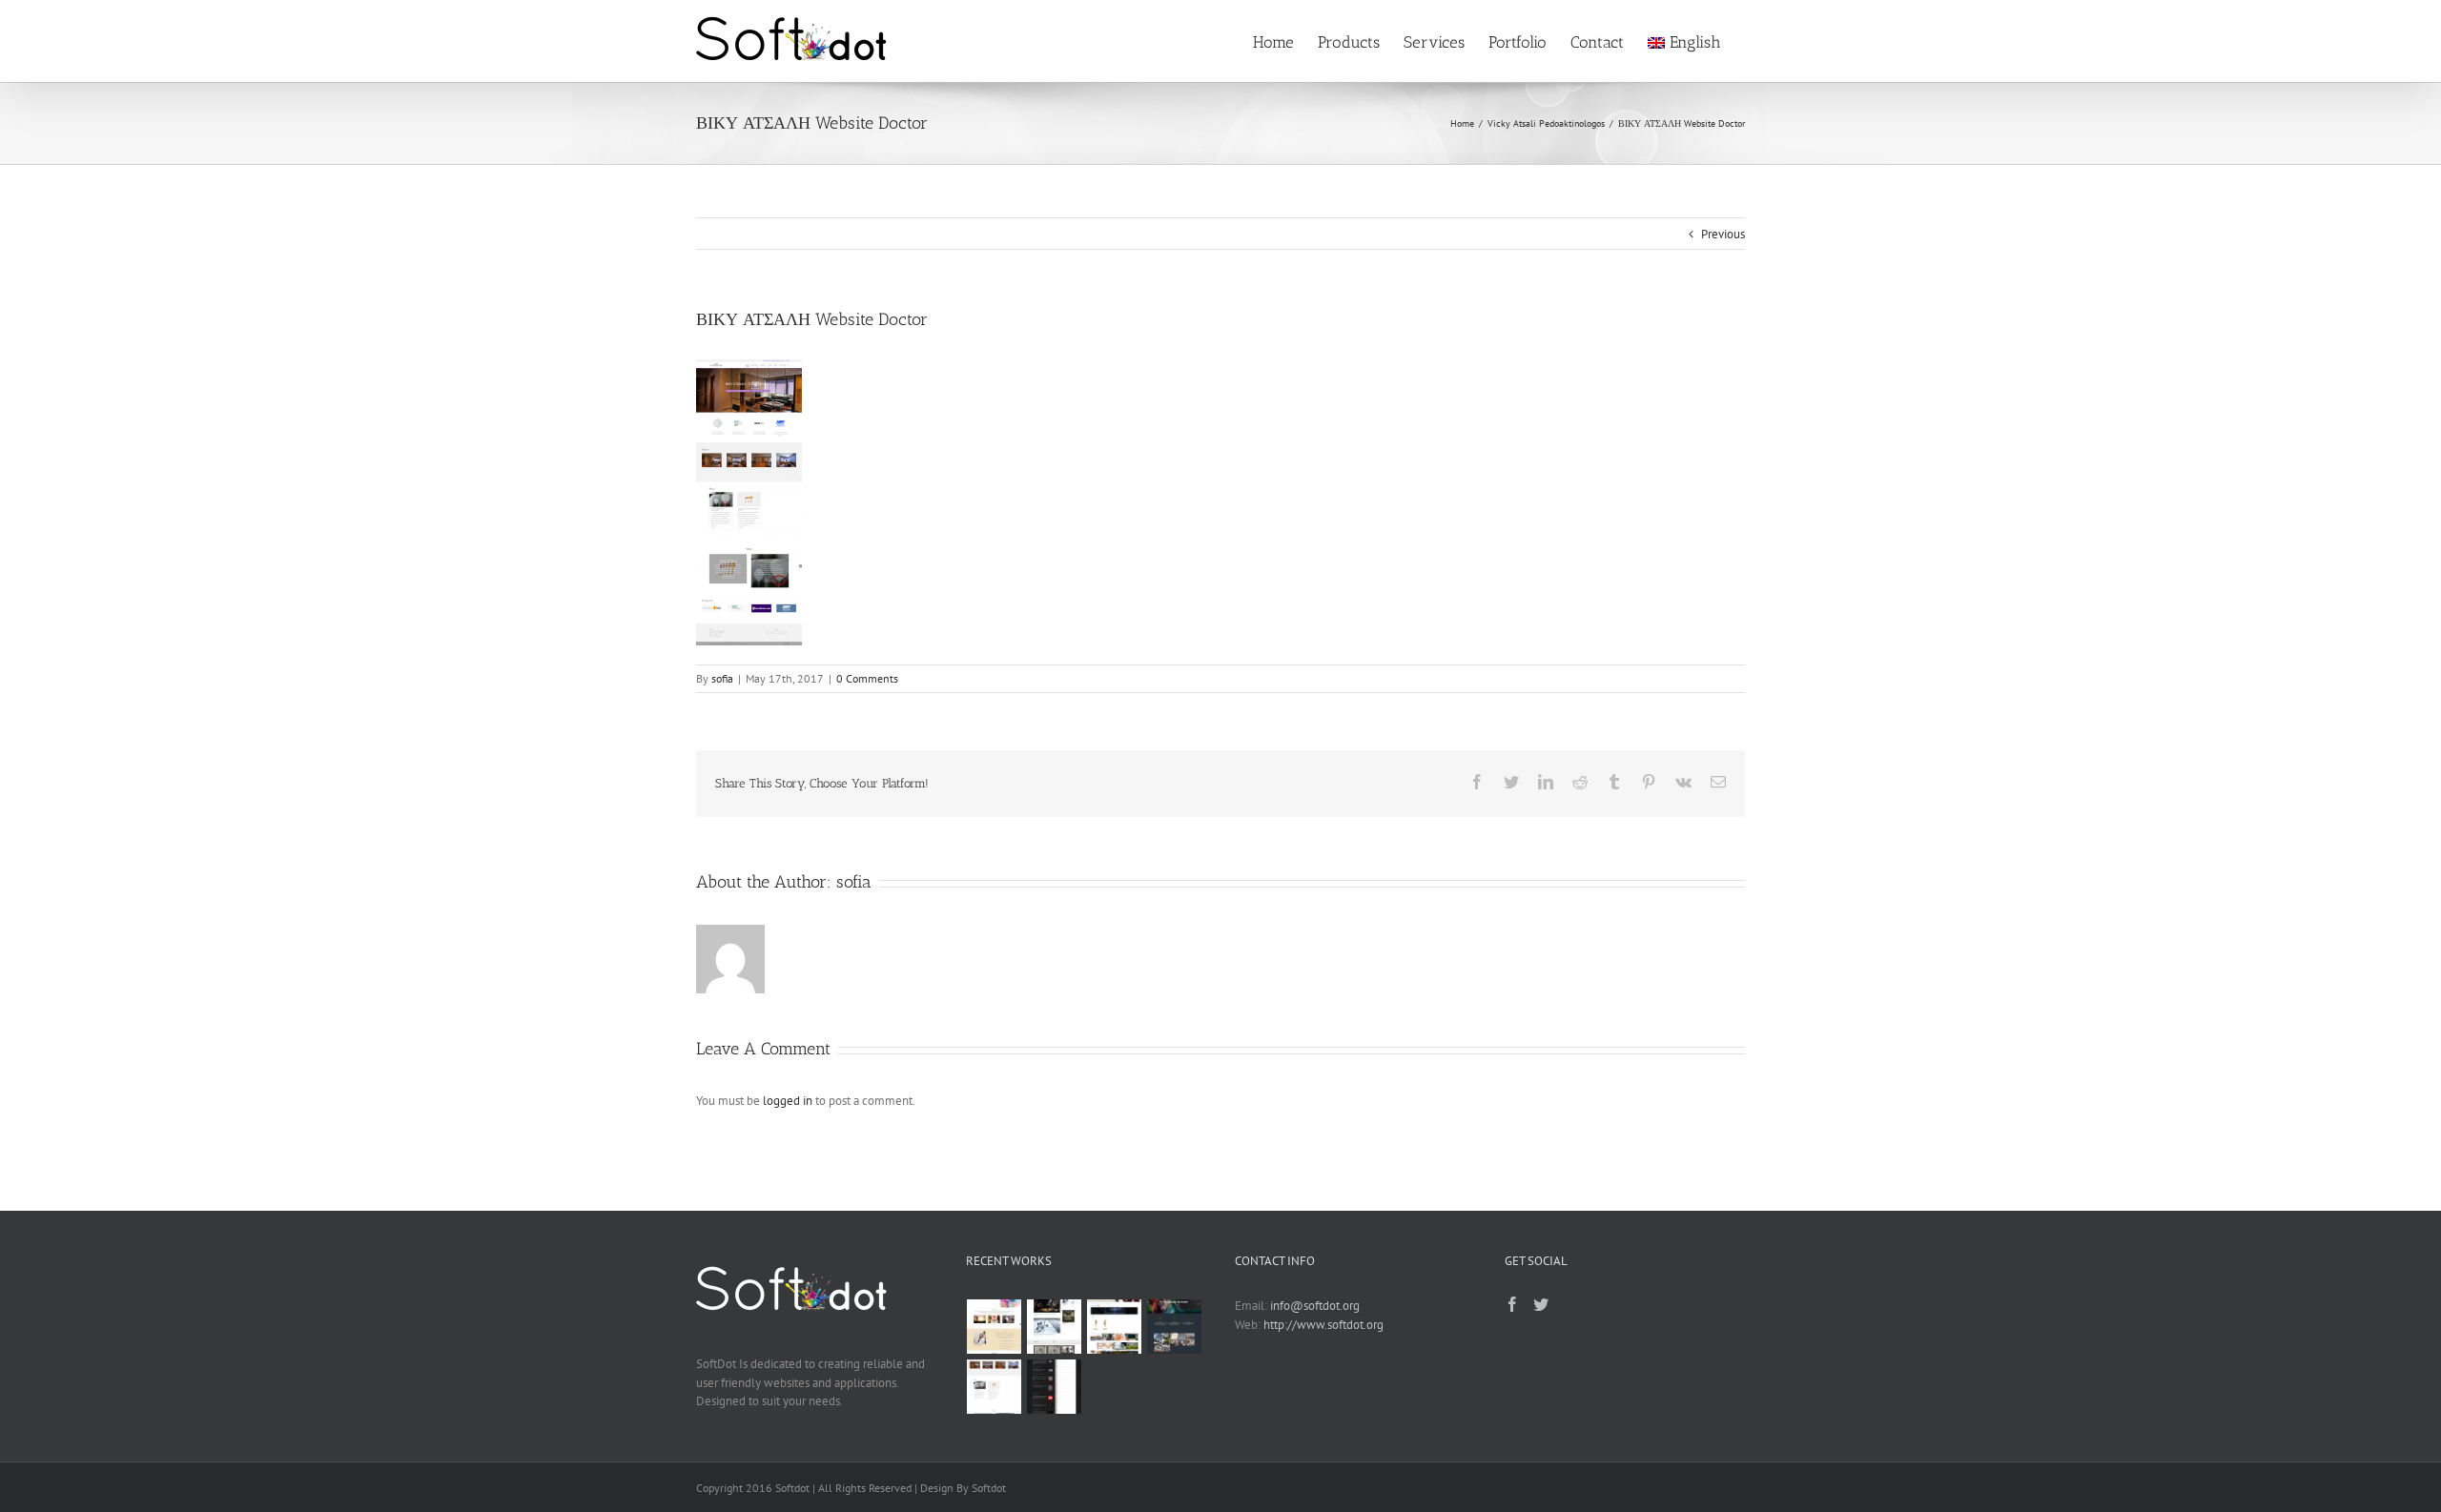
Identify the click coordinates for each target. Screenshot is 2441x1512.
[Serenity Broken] (1055, 1327)
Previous (1723, 234)
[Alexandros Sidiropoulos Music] (1055, 1387)
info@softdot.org (1315, 1306)
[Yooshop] (1115, 1327)
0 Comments (867, 678)
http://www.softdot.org (1323, 1325)
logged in (788, 1101)
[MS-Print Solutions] (1175, 1327)
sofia (722, 678)
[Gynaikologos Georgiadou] (995, 1327)
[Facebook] (1512, 1304)
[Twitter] (1541, 1304)
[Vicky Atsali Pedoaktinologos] (995, 1387)
